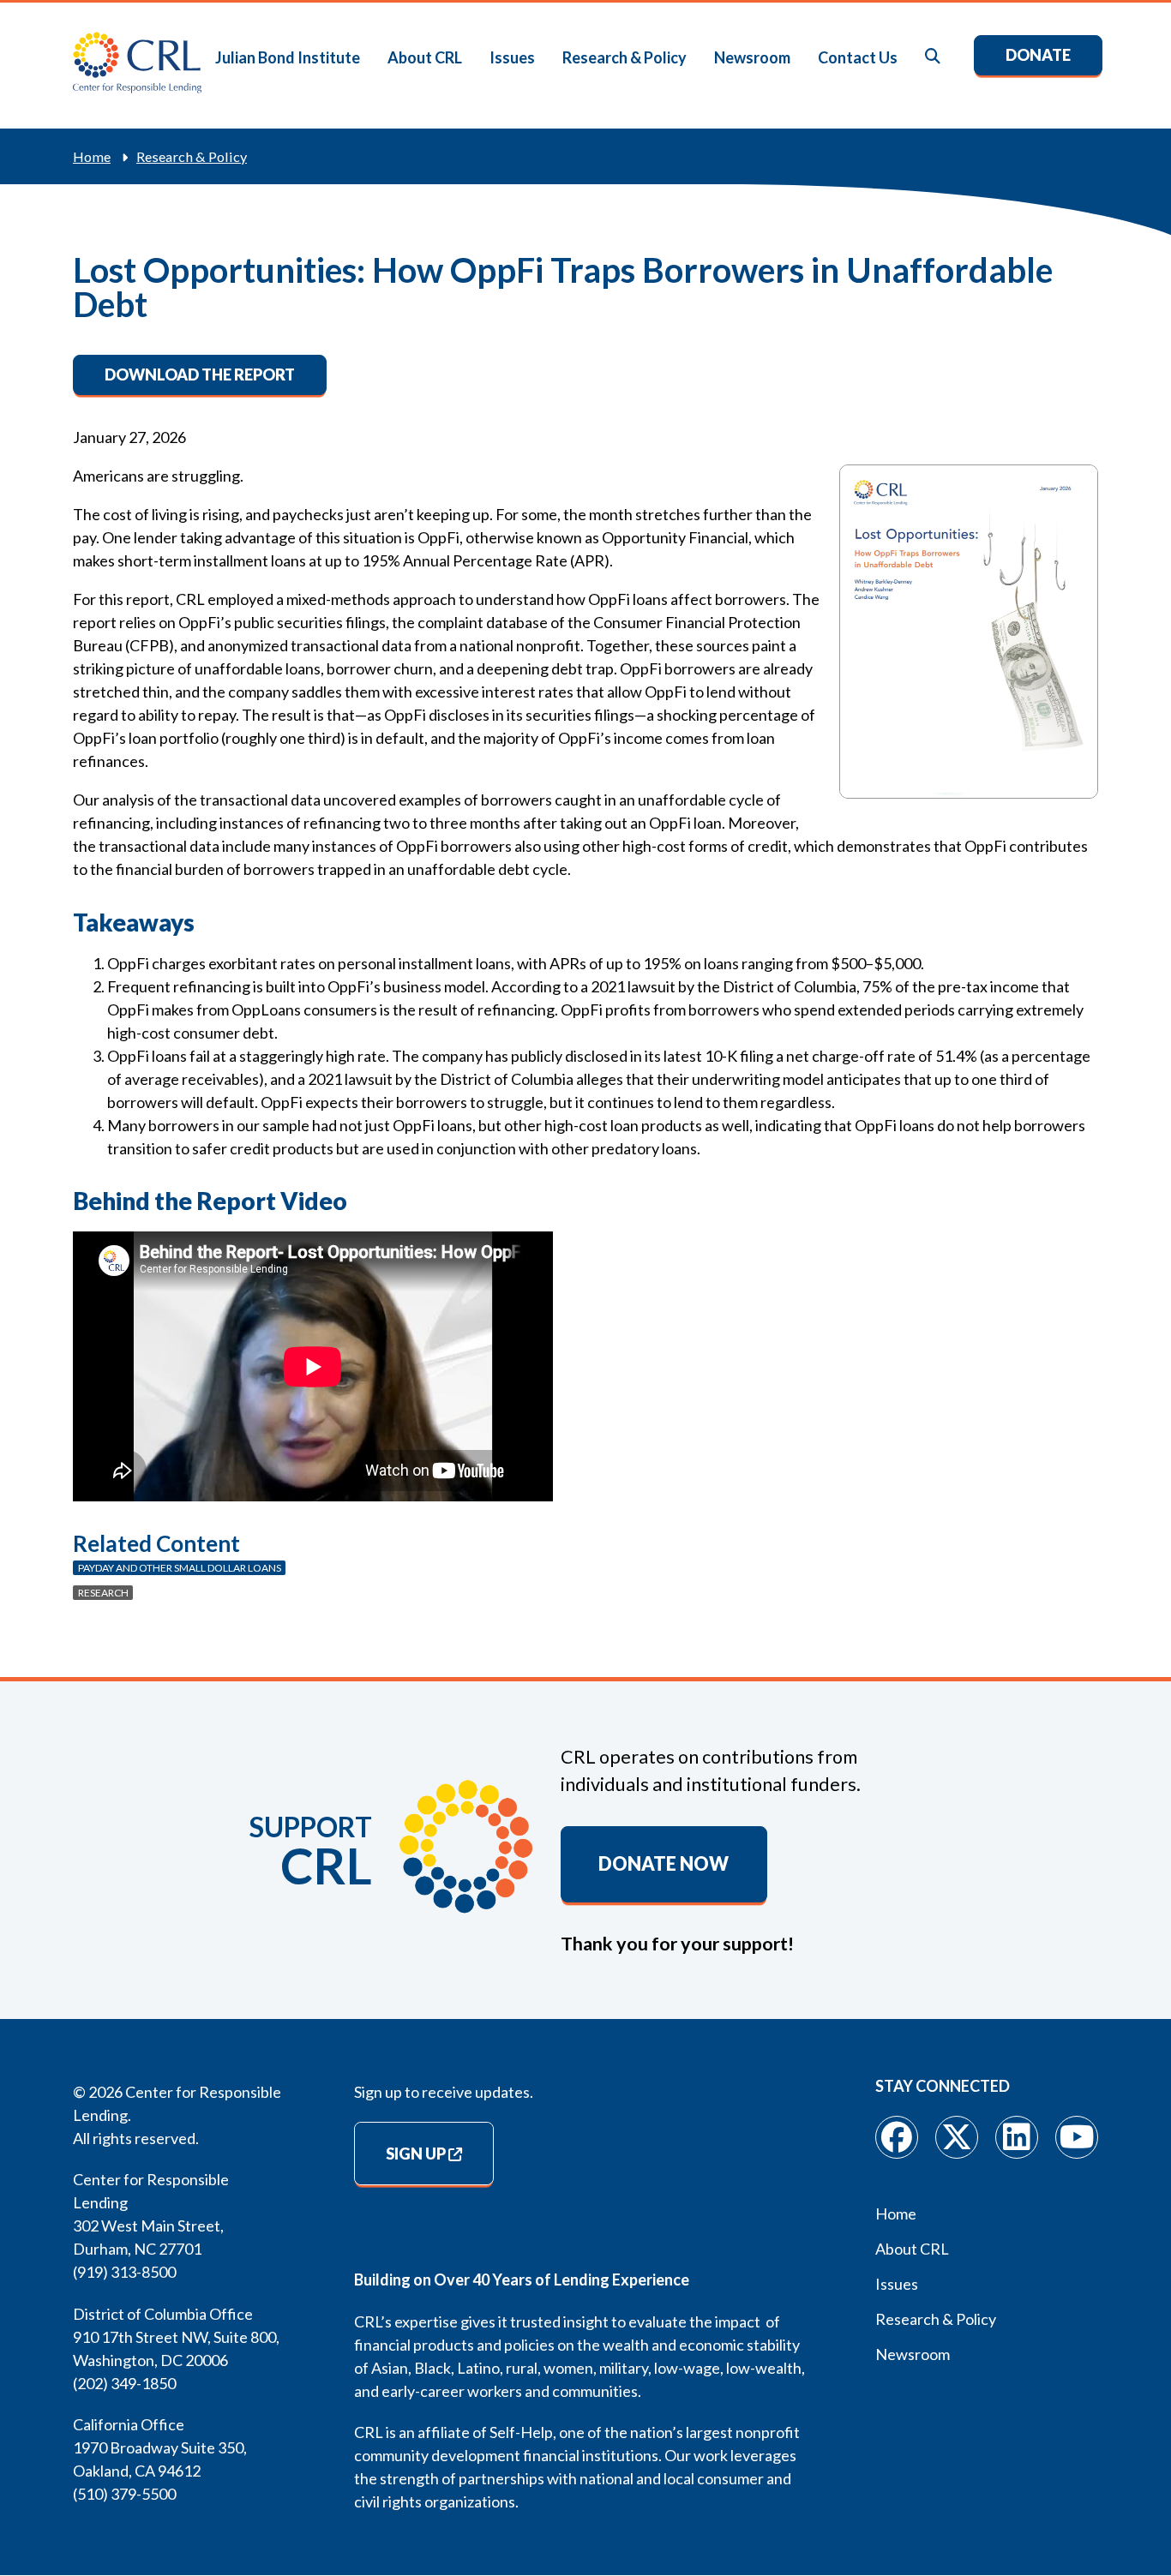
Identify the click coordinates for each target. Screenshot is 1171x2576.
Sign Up (416, 2154)
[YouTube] (1077, 2137)
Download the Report (200, 374)
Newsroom (752, 57)
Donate (1038, 55)
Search (934, 57)
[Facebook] (897, 2137)
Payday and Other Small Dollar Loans (180, 1568)
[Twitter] (957, 2137)
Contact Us (858, 57)
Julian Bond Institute (288, 57)
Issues (512, 57)
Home (92, 156)
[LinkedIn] (1017, 2137)
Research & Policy (625, 57)
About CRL (425, 57)
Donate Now (664, 1864)
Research (103, 1593)
